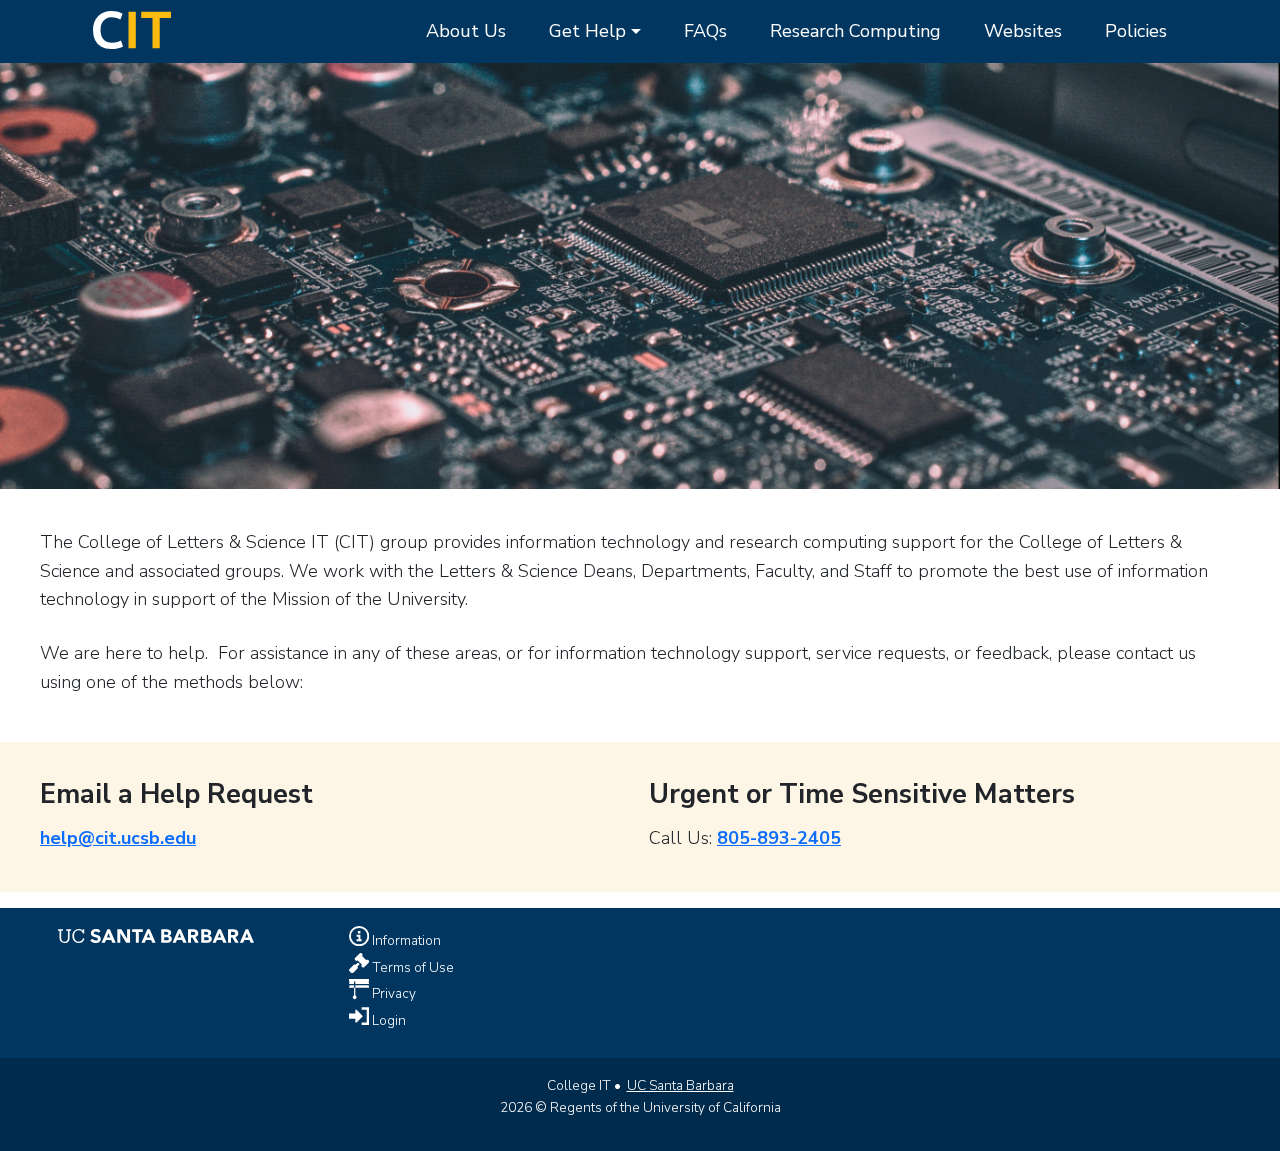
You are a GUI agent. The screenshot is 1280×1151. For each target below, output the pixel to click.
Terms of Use (411, 966)
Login (387, 1020)
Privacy (392, 993)
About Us (466, 31)
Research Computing (855, 31)
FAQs (705, 31)
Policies (1136, 31)
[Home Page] (132, 28)
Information (405, 939)
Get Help (587, 31)
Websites (1023, 31)
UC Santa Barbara (680, 1085)
